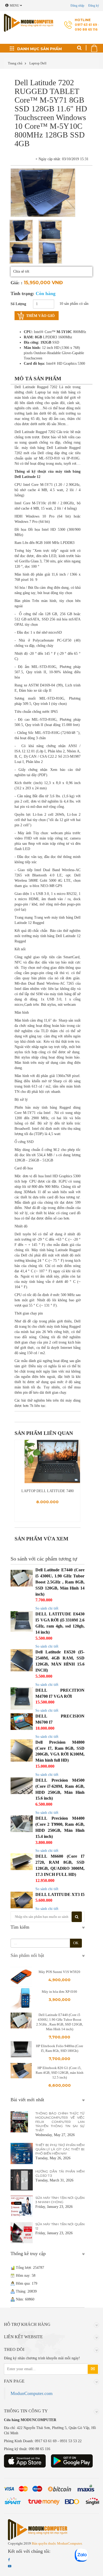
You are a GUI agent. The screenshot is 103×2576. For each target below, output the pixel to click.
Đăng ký (94, 6)
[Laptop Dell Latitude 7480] (47, 1462)
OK (76, 1943)
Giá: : (17, 283)
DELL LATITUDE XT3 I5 (60, 1894)
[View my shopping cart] (95, 47)
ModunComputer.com (32, 2393)
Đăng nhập (77, 6)
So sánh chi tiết (47, 1608)
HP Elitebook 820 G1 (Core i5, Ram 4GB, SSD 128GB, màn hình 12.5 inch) (60, 2073)
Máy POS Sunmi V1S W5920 (59, 1972)
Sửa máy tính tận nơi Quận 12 (60, 2226)
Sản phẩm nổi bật (27, 1955)
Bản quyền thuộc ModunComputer (57, 2543)
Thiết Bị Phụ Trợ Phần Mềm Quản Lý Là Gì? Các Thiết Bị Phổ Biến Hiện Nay (60, 2149)
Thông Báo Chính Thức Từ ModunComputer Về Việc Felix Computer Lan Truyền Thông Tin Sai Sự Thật (60, 2122)
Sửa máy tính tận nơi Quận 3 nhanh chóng (60, 2200)
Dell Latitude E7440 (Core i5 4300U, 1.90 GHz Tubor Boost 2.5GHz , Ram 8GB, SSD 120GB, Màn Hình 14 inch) (60, 1582)
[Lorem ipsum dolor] (21, 231)
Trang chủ (15, 63)
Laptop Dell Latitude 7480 (48, 1491)
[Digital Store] (21, 23)
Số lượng (18, 304)
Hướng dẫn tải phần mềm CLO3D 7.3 (60, 2173)
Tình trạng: (33, 293)
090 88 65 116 (86, 29)
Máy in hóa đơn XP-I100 (59, 1992)
